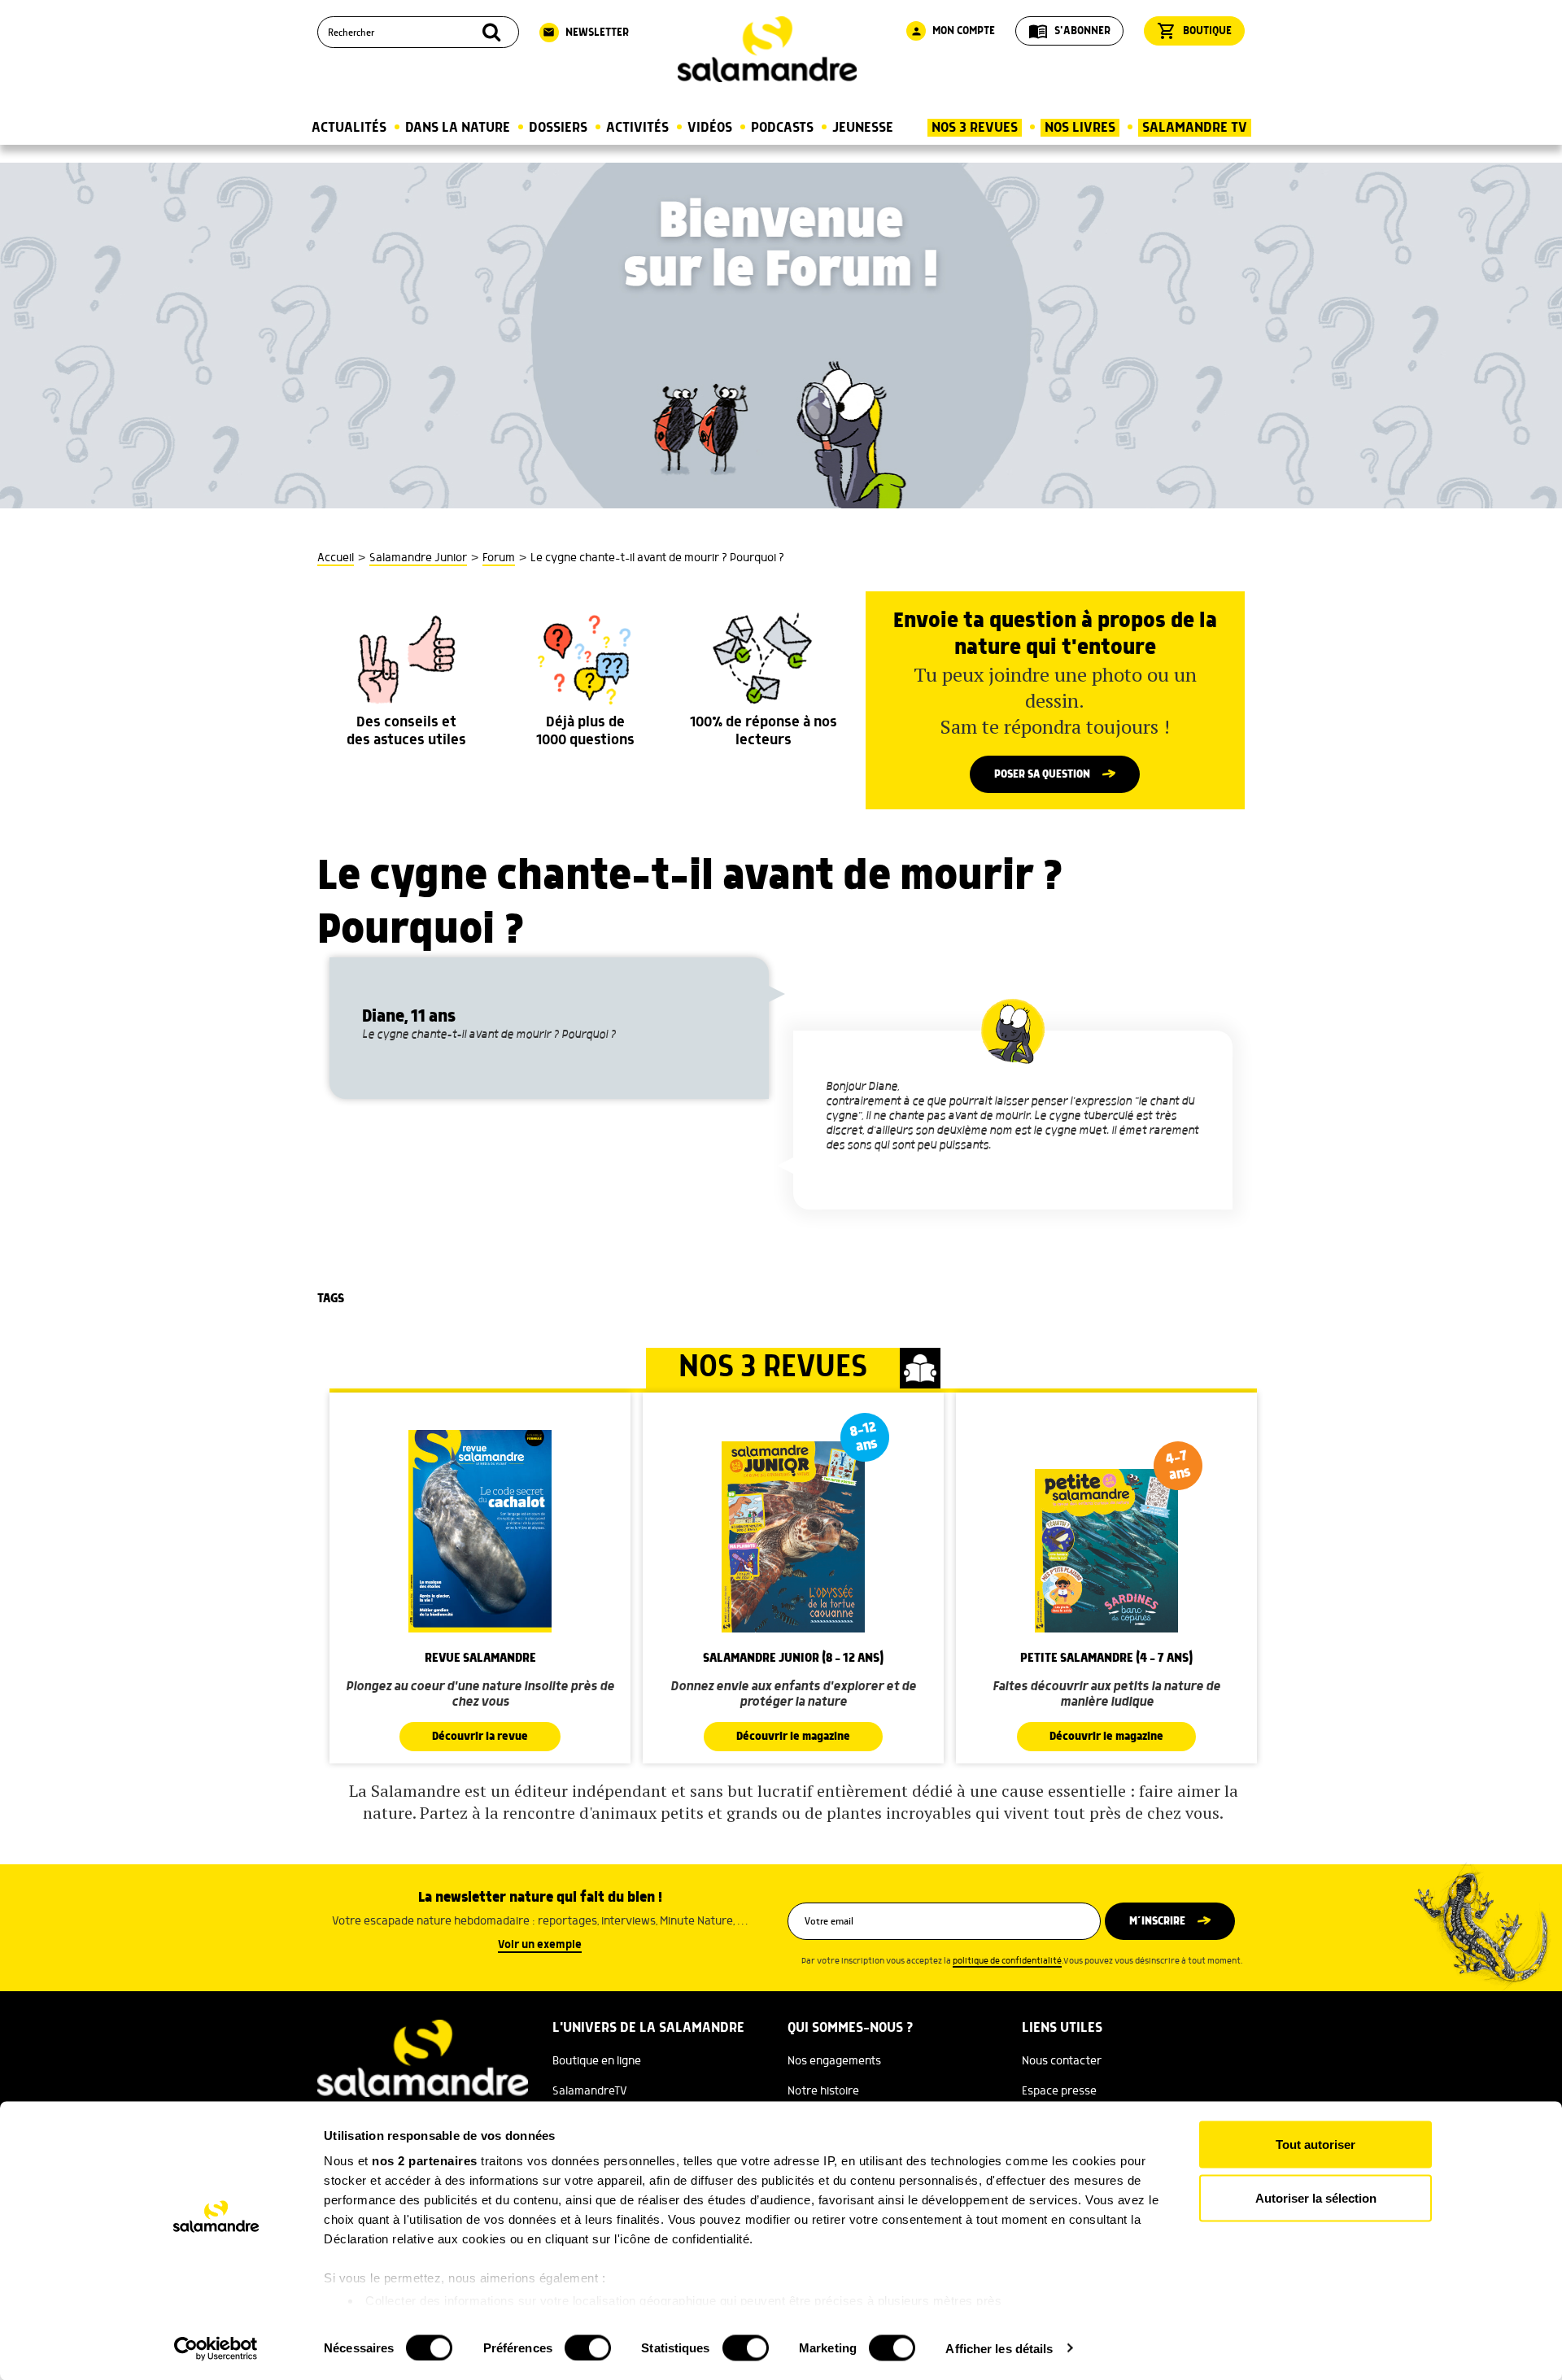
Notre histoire (823, 2091)
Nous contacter (1062, 2061)
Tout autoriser (1315, 2145)
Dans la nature (458, 128)
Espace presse (1059, 2091)
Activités (637, 128)
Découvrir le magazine (793, 1737)
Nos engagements (834, 2061)
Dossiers (558, 128)
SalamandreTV (590, 2091)
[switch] (588, 2347)
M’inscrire (1157, 1921)
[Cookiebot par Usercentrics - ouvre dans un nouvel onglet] (216, 2348)
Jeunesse (863, 128)
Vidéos (710, 128)
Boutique (1194, 31)
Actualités (349, 128)
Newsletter (586, 33)
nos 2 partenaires (425, 2161)
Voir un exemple (540, 1945)
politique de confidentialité (1007, 1961)
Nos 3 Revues (975, 128)
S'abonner (1069, 31)
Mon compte (953, 31)
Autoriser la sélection (1316, 2197)
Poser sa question (1042, 774)
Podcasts (782, 128)
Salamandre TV (1195, 128)
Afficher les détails (999, 2348)
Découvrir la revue (480, 1737)
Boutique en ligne (597, 2061)
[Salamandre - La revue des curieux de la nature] (767, 49)
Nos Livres (1080, 128)
